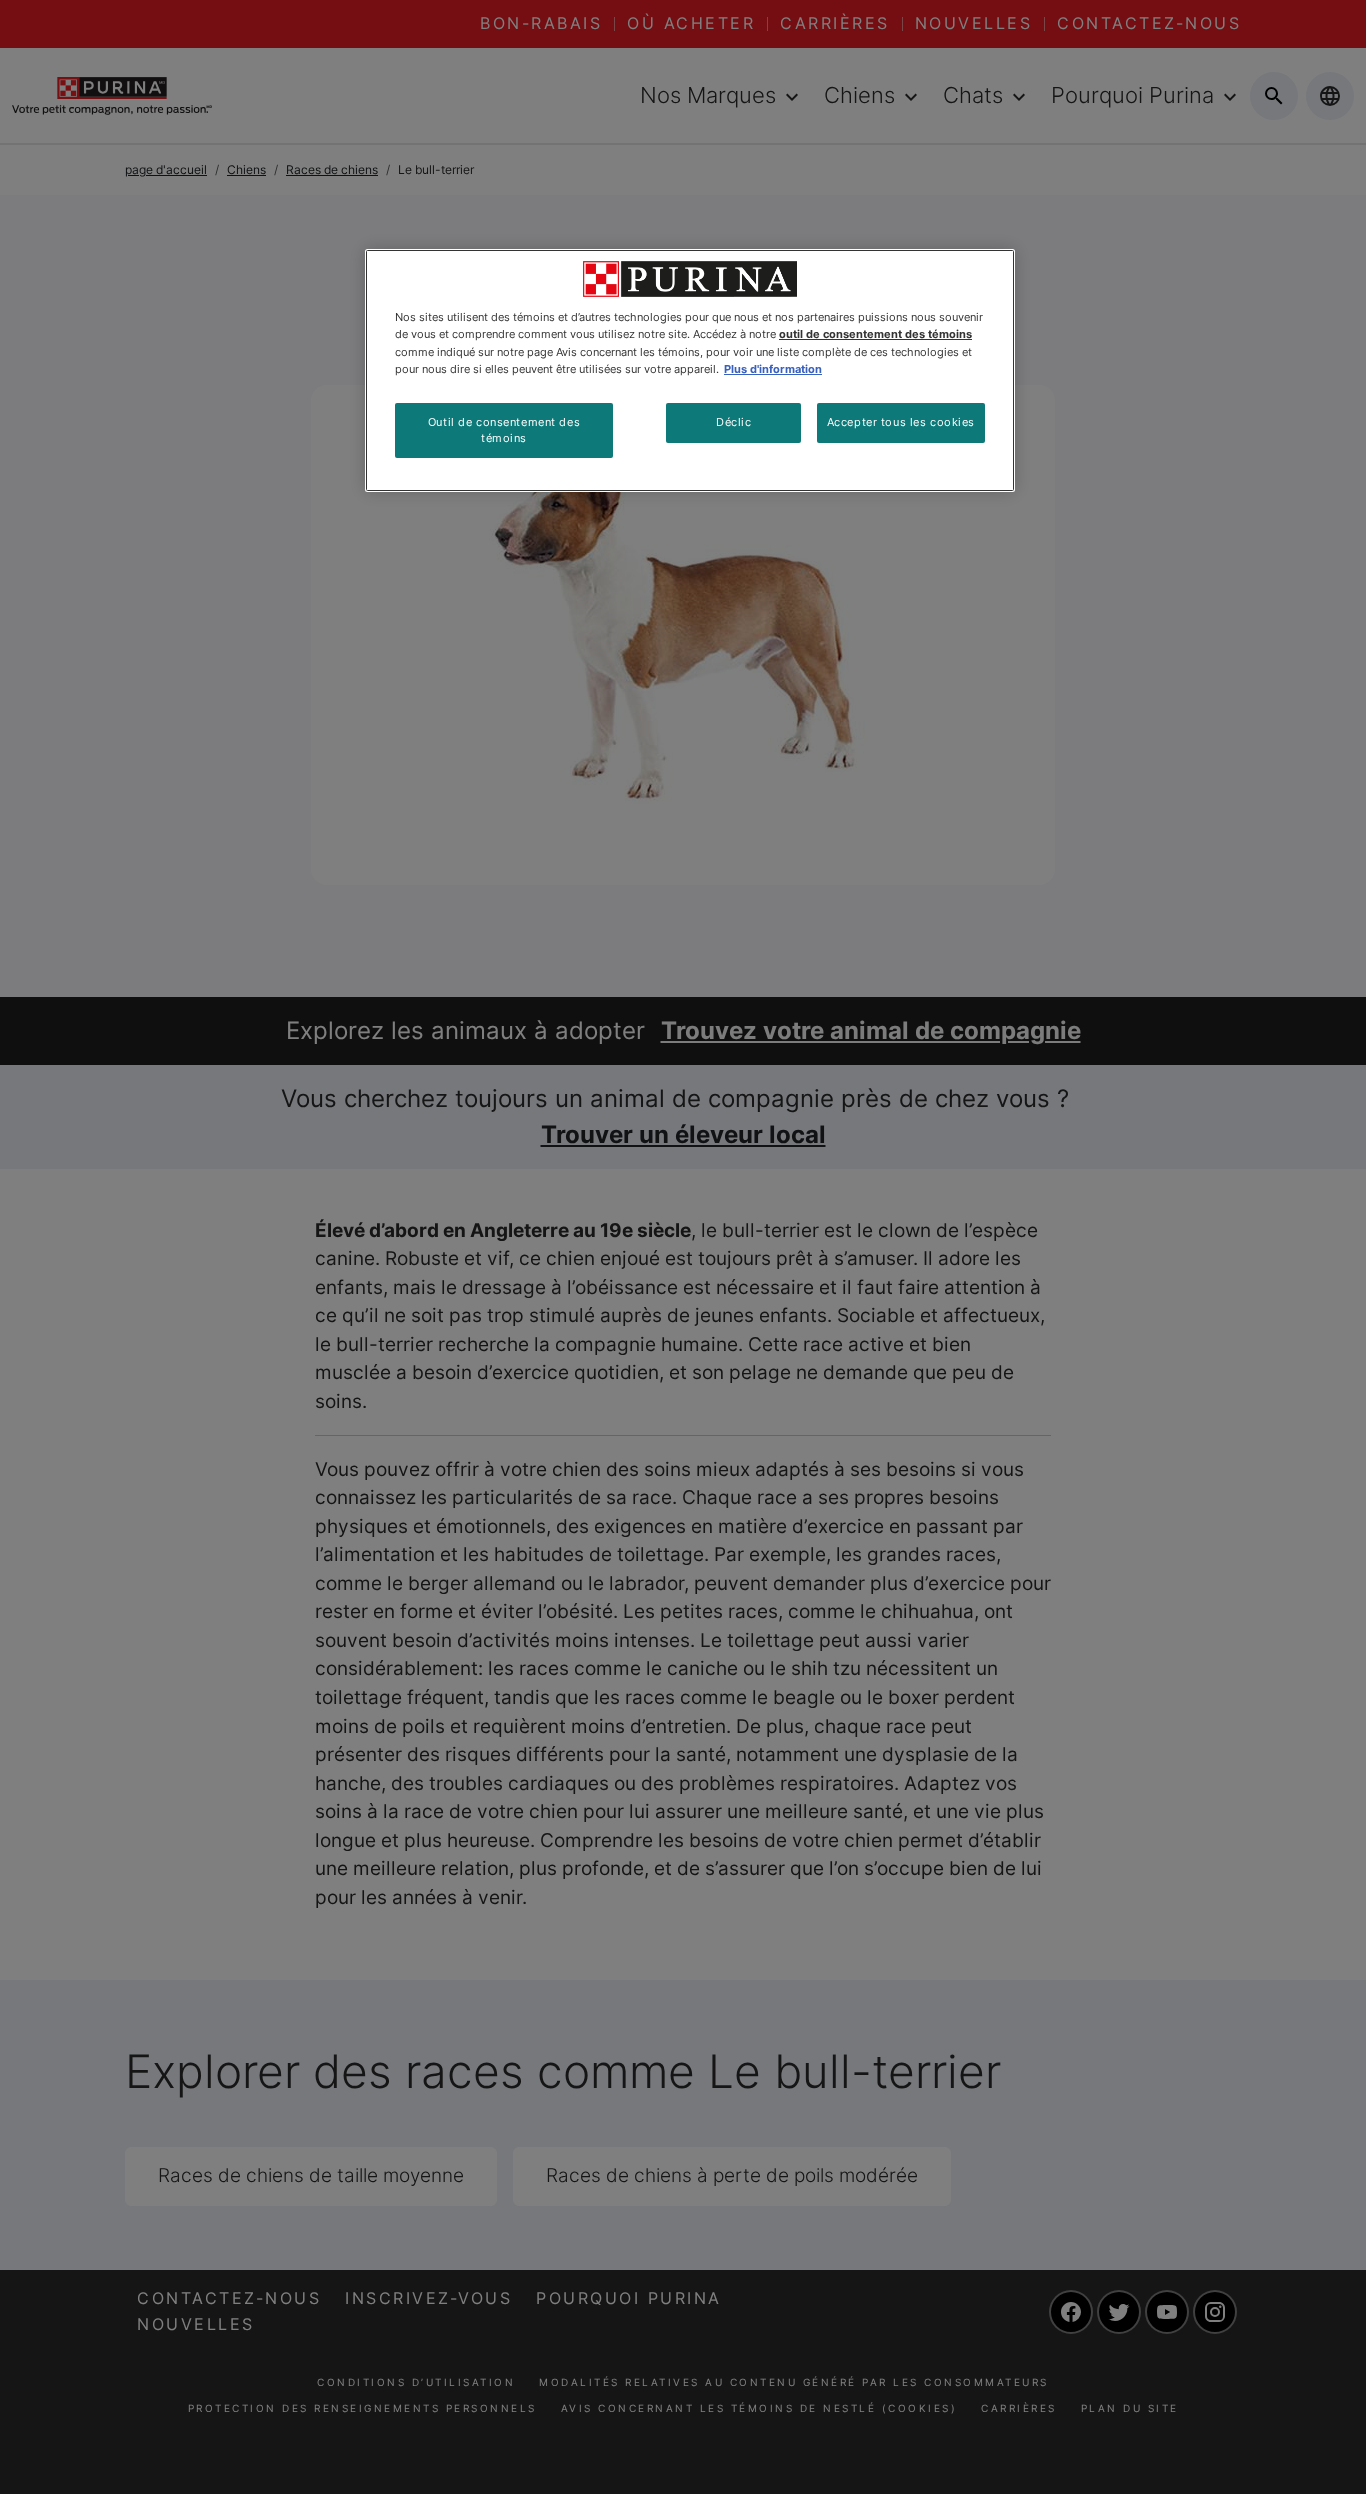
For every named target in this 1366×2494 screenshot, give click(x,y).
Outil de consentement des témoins (504, 430)
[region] (690, 370)
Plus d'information (773, 369)
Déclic (733, 422)
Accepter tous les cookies (901, 422)
